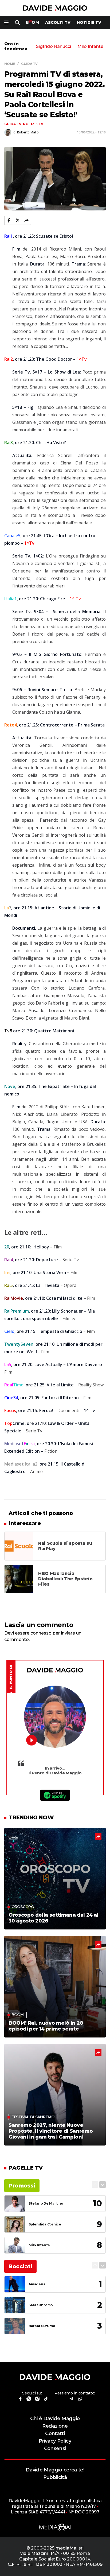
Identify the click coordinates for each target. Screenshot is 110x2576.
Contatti (55, 2433)
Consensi (55, 2448)
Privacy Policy (55, 2441)
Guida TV (13, 124)
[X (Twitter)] (18, 220)
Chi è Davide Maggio (55, 2418)
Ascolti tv (58, 22)
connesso (41, 1633)
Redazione (55, 2426)
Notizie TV (89, 22)
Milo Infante (90, 47)
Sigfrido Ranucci (54, 47)
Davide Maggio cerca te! (55, 2470)
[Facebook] (9, 220)
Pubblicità (55, 2477)
